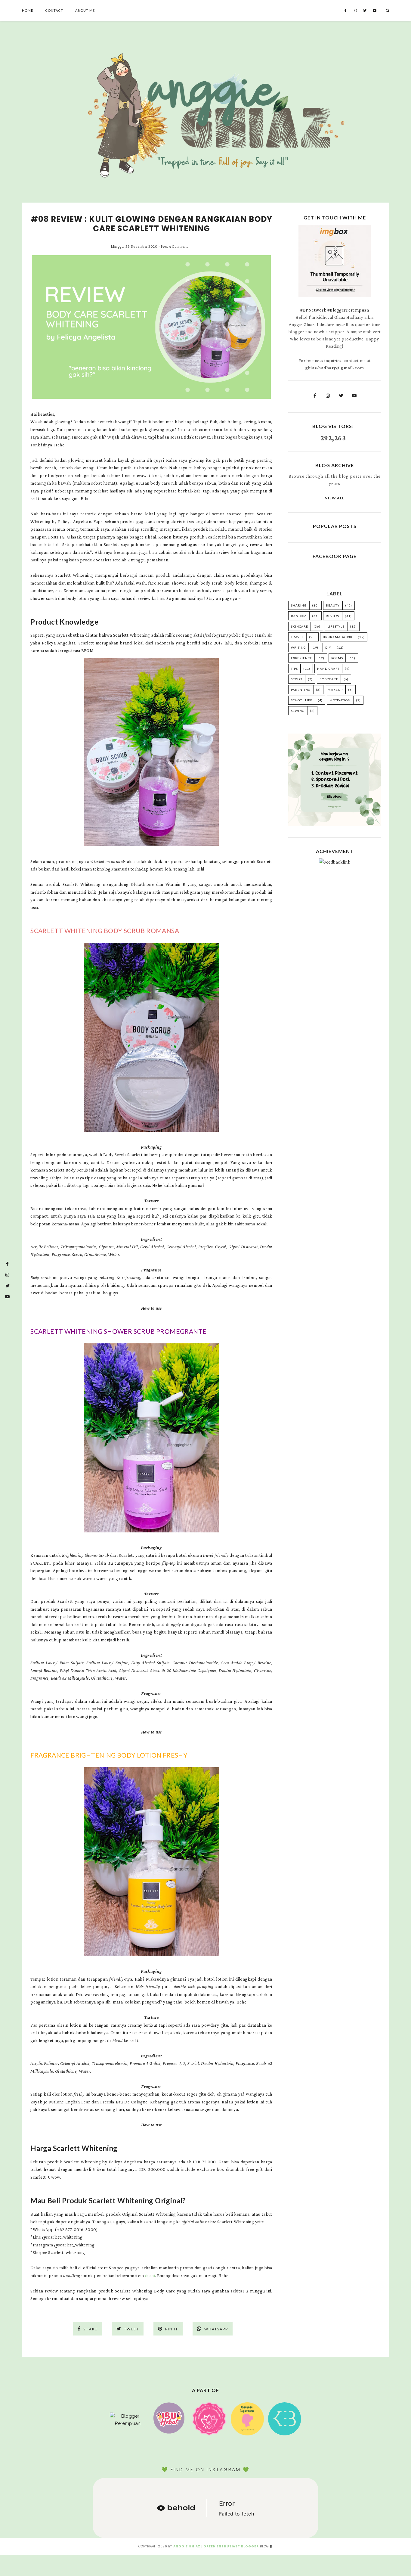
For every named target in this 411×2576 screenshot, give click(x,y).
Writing (298, 647)
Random (299, 616)
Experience (301, 658)
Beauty (333, 605)
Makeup (335, 690)
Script (297, 679)
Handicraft (328, 669)
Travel (297, 637)
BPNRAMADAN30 (338, 637)
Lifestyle (336, 626)
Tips (294, 669)
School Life (302, 700)
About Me (85, 10)
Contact (54, 10)
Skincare (300, 626)
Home (28, 10)
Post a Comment (174, 246)
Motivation (340, 700)
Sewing (298, 711)
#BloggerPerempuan (348, 310)
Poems (337, 658)
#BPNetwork (313, 310)
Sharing (299, 605)
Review (333, 616)
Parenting (301, 690)
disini (150, 2276)
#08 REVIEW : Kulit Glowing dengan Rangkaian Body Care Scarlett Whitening (151, 224)
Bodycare (329, 679)
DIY (328, 647)
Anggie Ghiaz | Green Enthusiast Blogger (216, 2546)
